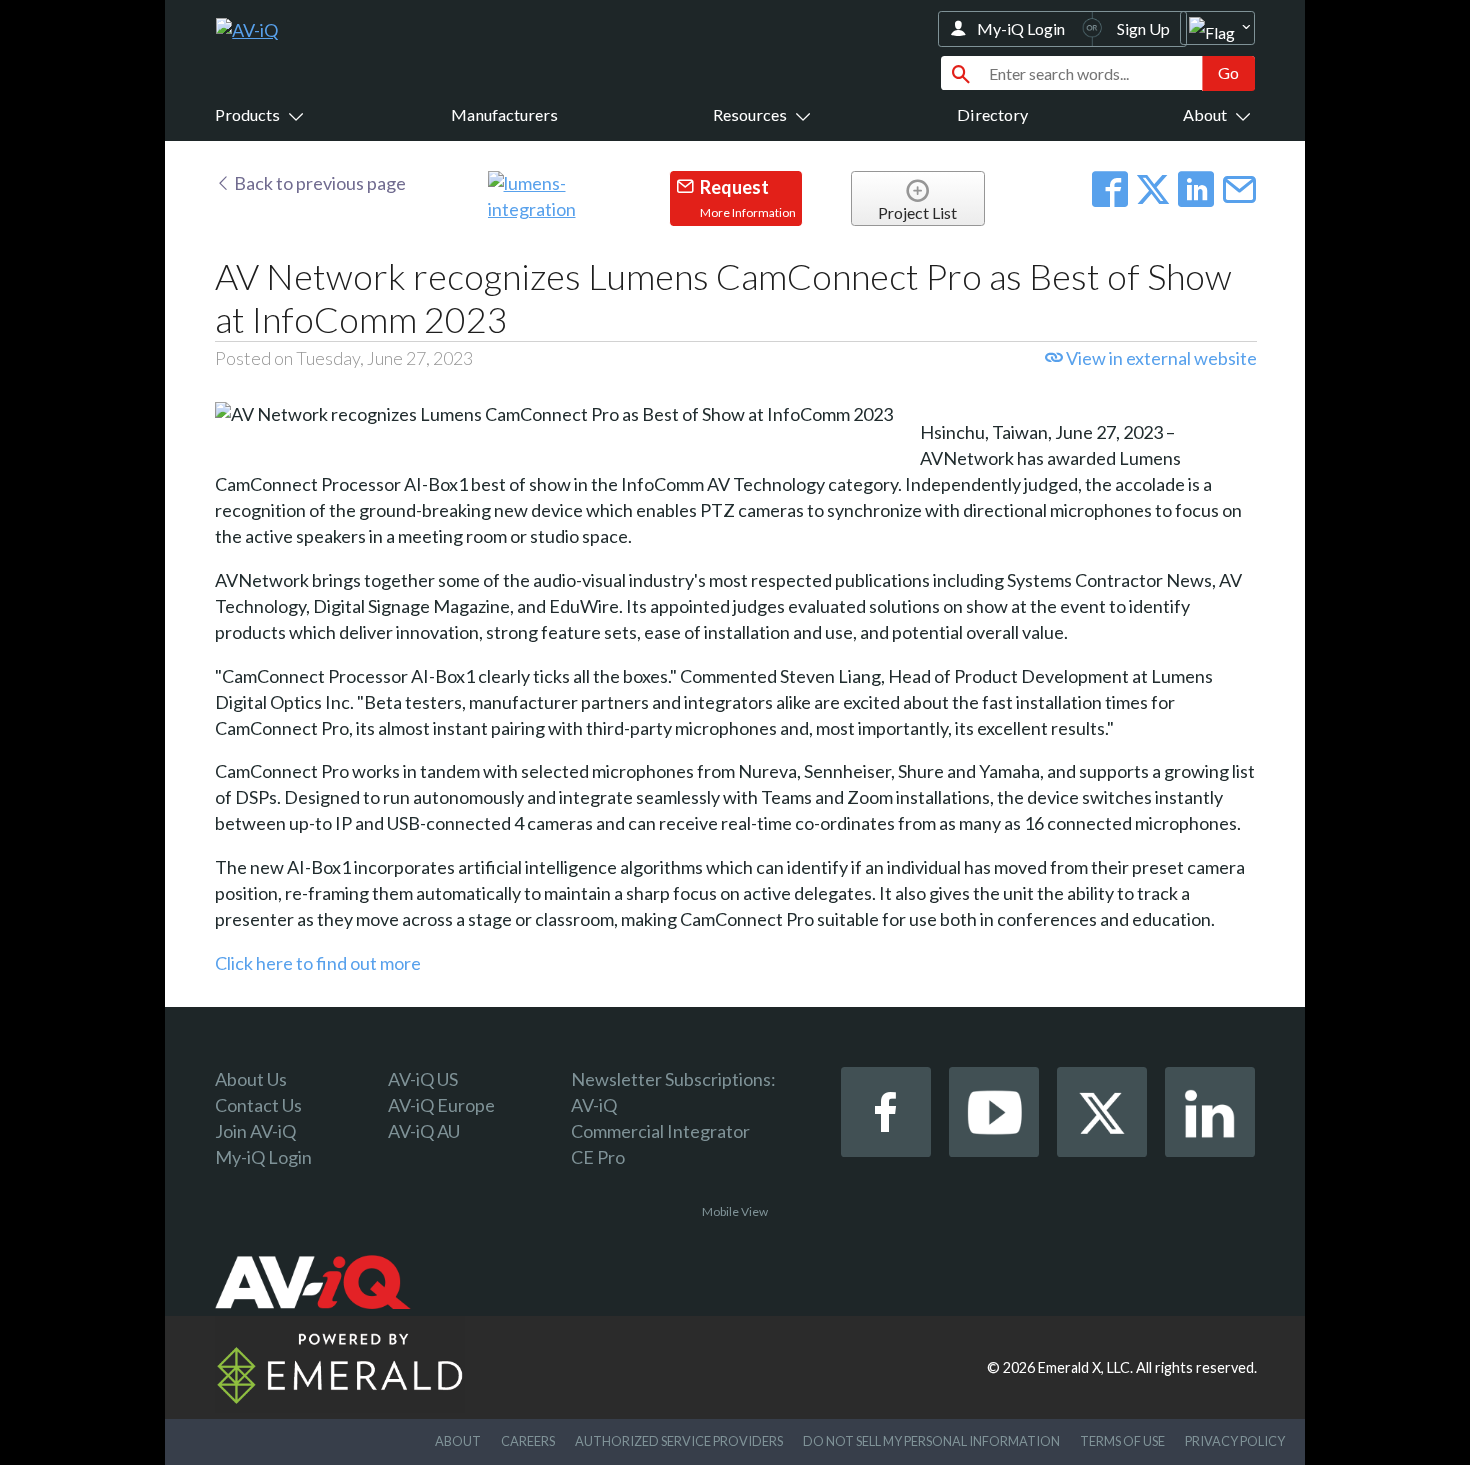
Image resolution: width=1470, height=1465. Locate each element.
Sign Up (1143, 28)
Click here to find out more (318, 963)
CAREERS (528, 1441)
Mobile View (735, 1211)
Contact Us (258, 1105)
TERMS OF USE (1122, 1441)
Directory (992, 114)
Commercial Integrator (660, 1131)
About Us (251, 1079)
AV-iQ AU (424, 1131)
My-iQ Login (1021, 28)
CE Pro (598, 1157)
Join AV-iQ (255, 1131)
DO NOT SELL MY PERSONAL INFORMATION (931, 1441)
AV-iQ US (423, 1079)
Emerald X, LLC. (1085, 1367)
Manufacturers (504, 114)
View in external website (1160, 358)
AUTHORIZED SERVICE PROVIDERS (679, 1441)
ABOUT (458, 1441)
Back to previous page (318, 183)
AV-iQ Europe (441, 1105)
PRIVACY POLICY (1235, 1441)
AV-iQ (594, 1105)
